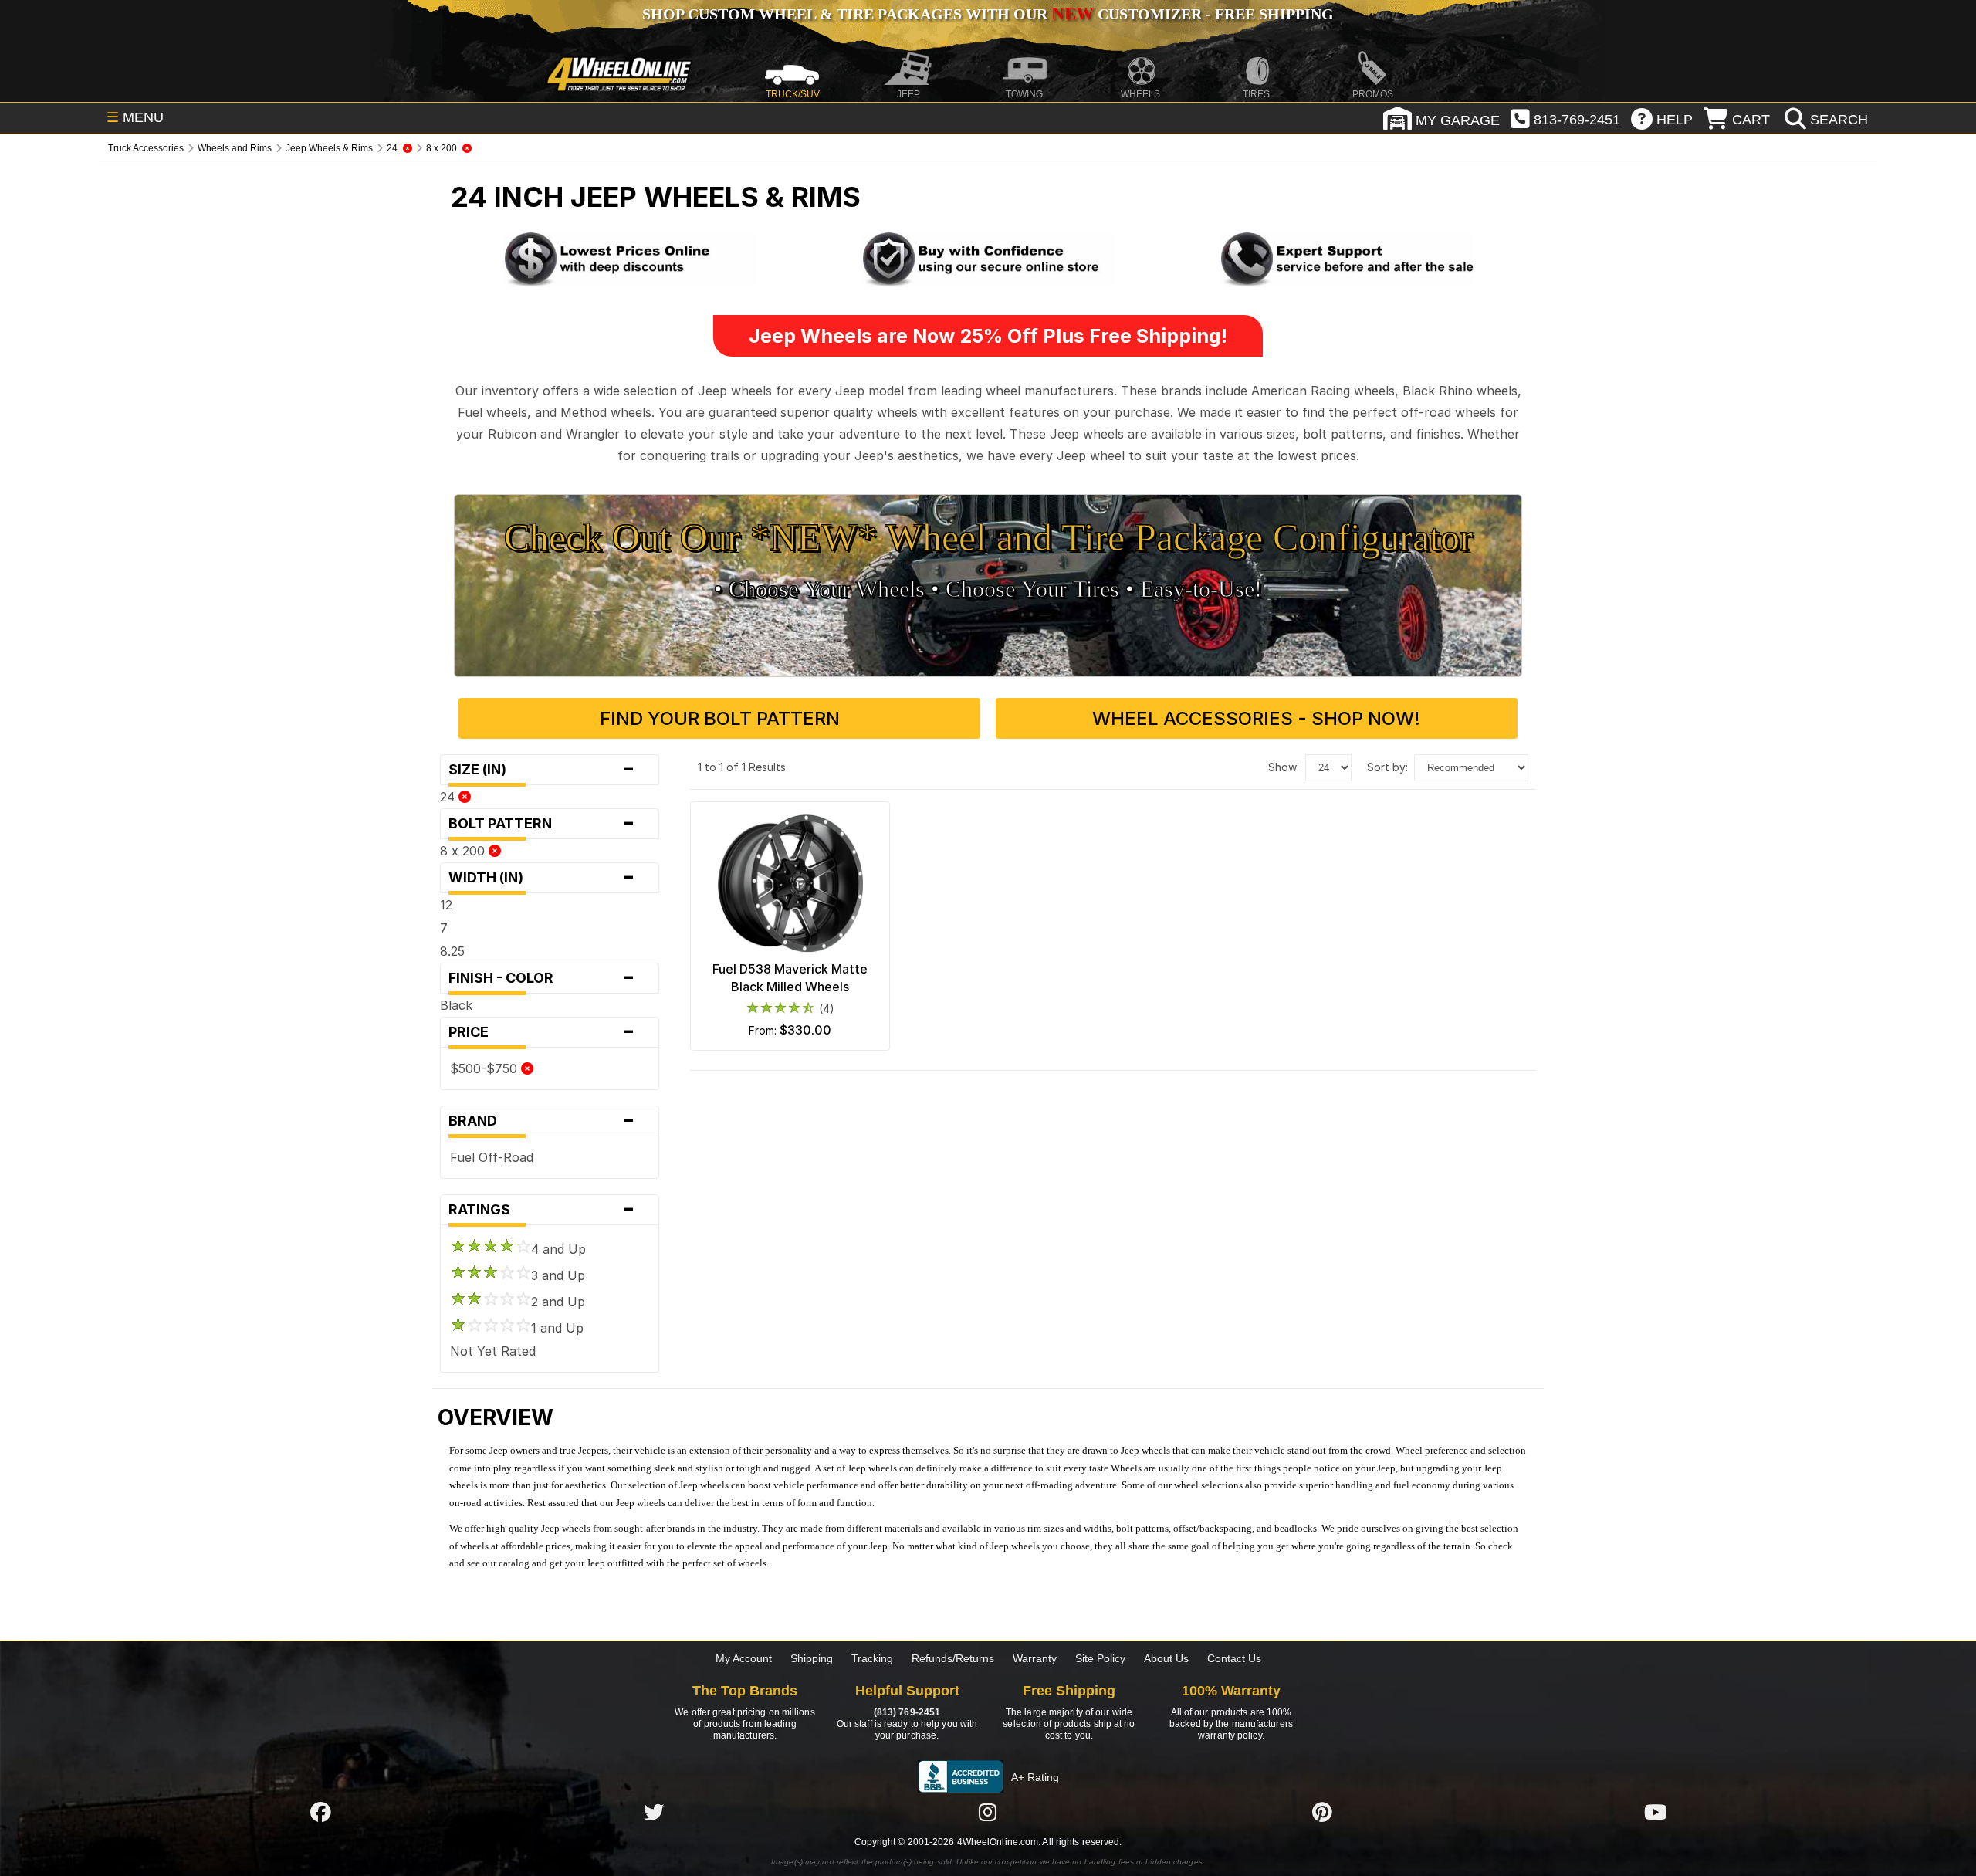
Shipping (812, 1658)
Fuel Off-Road (492, 1157)
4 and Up (558, 1249)
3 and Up (558, 1275)
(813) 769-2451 (907, 1712)
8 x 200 (464, 851)
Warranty (1035, 1658)
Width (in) (542, 878)
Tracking (872, 1658)
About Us (1166, 1658)
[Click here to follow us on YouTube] (1656, 1812)
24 (449, 797)
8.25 (452, 951)
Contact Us (1234, 1658)
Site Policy (1100, 1658)
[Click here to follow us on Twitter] (654, 1812)
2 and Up (558, 1302)
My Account (744, 1658)
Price (542, 1032)
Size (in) (542, 770)
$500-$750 (486, 1068)
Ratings (542, 1210)
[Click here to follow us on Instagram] (988, 1812)
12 (446, 905)
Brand (542, 1121)
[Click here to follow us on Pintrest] (1322, 1812)
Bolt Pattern (542, 824)
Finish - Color (542, 978)
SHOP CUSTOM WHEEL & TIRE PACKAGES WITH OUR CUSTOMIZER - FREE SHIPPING (988, 14)
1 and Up (557, 1328)
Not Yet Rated (493, 1351)
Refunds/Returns (953, 1658)
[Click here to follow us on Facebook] (320, 1812)
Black (456, 1005)
